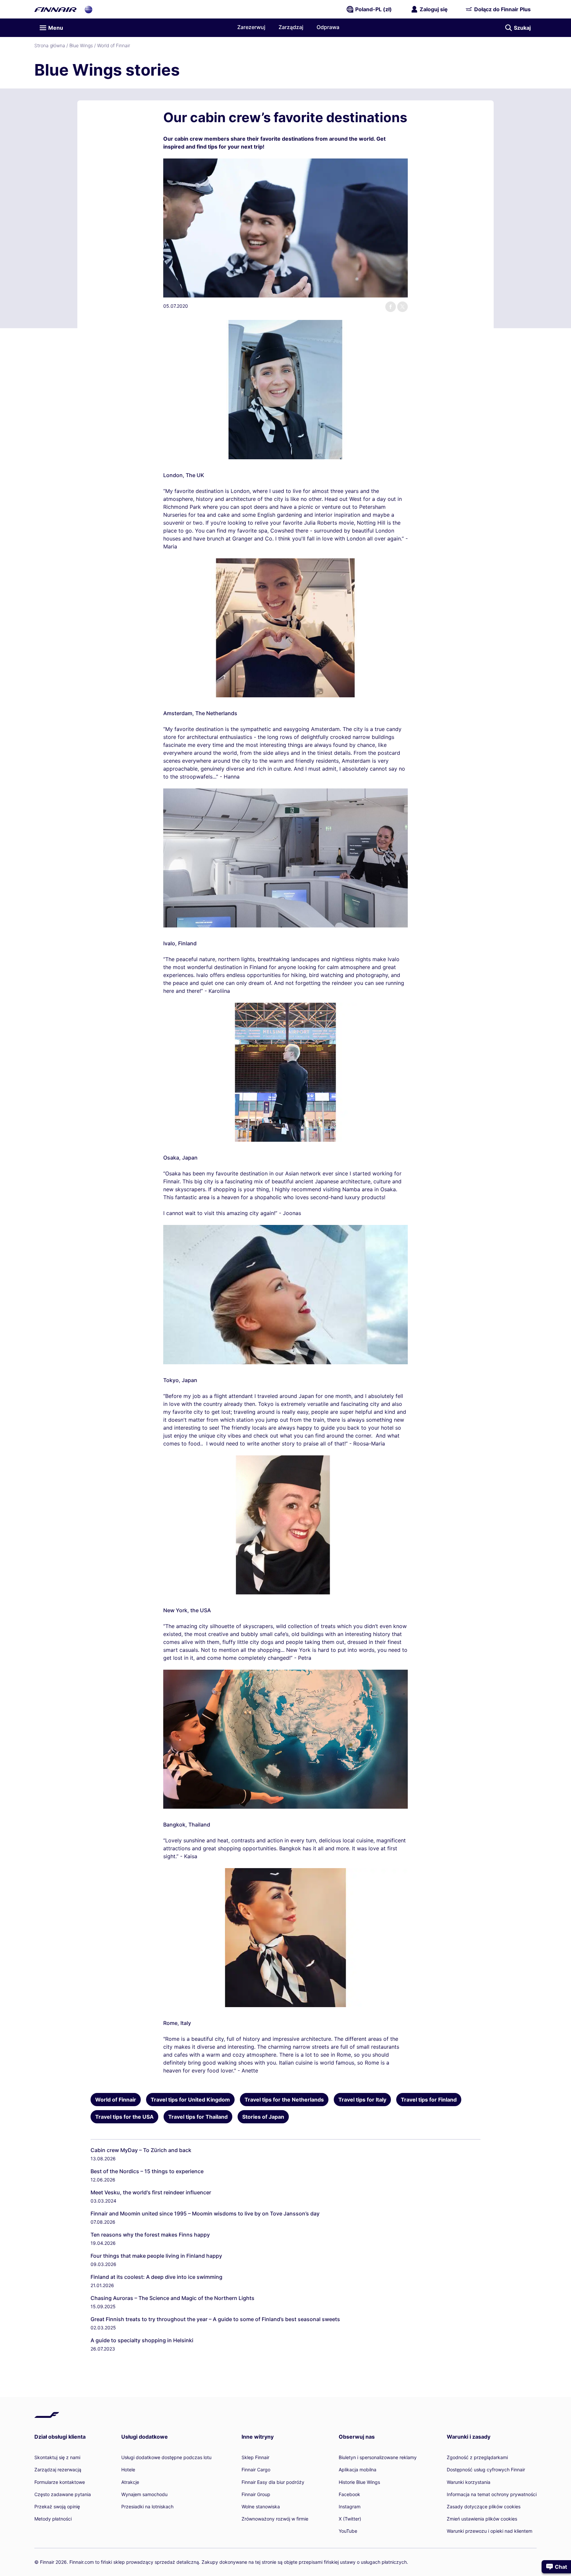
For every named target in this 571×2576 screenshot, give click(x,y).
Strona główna (50, 45)
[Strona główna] (56, 9)
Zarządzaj (291, 27)
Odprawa (328, 27)
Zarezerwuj (251, 27)
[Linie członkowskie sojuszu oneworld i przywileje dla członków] (89, 9)
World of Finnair (114, 45)
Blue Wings (81, 45)
